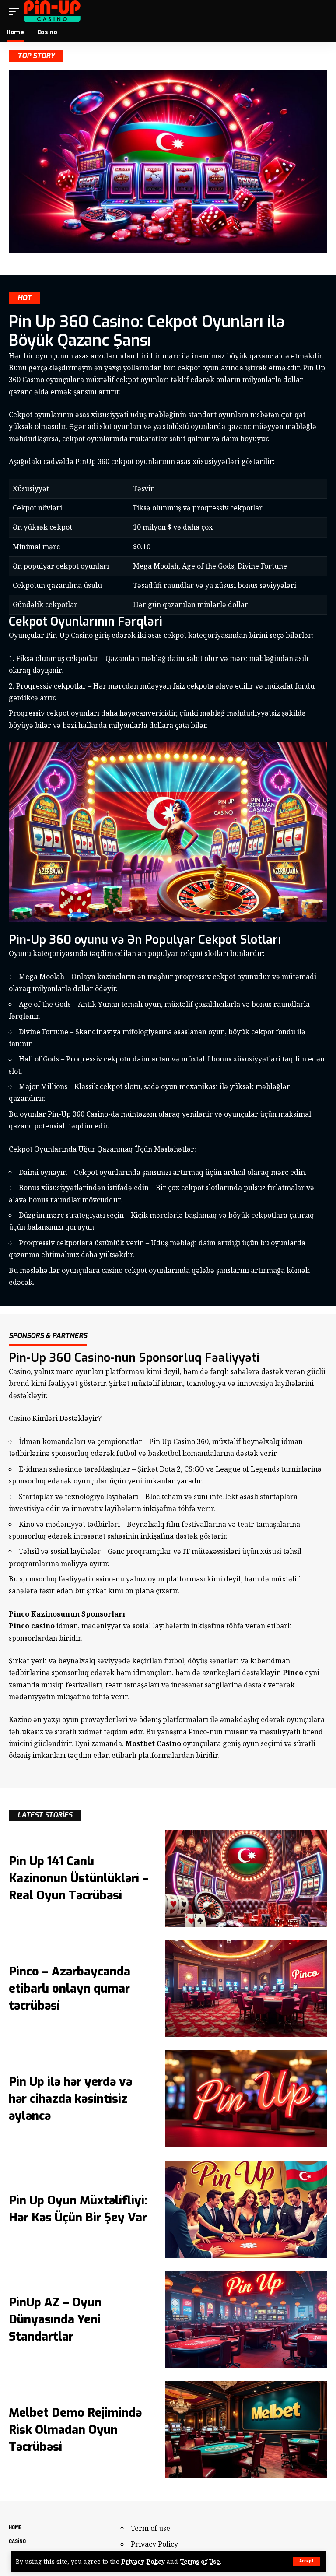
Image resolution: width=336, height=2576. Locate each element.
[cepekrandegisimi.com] (52, 11)
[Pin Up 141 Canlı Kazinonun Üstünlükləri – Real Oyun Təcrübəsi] (246, 1878)
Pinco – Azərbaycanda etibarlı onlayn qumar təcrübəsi (70, 1989)
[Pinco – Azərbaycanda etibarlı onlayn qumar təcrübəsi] (246, 1989)
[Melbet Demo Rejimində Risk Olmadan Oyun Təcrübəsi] (246, 2430)
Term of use (150, 2528)
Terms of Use (200, 2561)
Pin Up (172, 1441)
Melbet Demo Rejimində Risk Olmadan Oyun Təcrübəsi (75, 2430)
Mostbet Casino (153, 1743)
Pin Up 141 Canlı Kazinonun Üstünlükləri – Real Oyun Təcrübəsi (79, 1878)
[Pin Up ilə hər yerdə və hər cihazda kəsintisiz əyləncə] (246, 2099)
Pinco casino (32, 1626)
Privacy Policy (143, 2561)
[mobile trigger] (16, 11)
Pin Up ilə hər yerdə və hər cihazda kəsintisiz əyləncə (70, 2099)
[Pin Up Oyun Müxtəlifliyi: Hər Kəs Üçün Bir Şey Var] (246, 2209)
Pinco (293, 1673)
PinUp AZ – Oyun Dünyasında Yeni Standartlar (55, 2319)
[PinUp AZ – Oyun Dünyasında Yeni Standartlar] (246, 2319)
